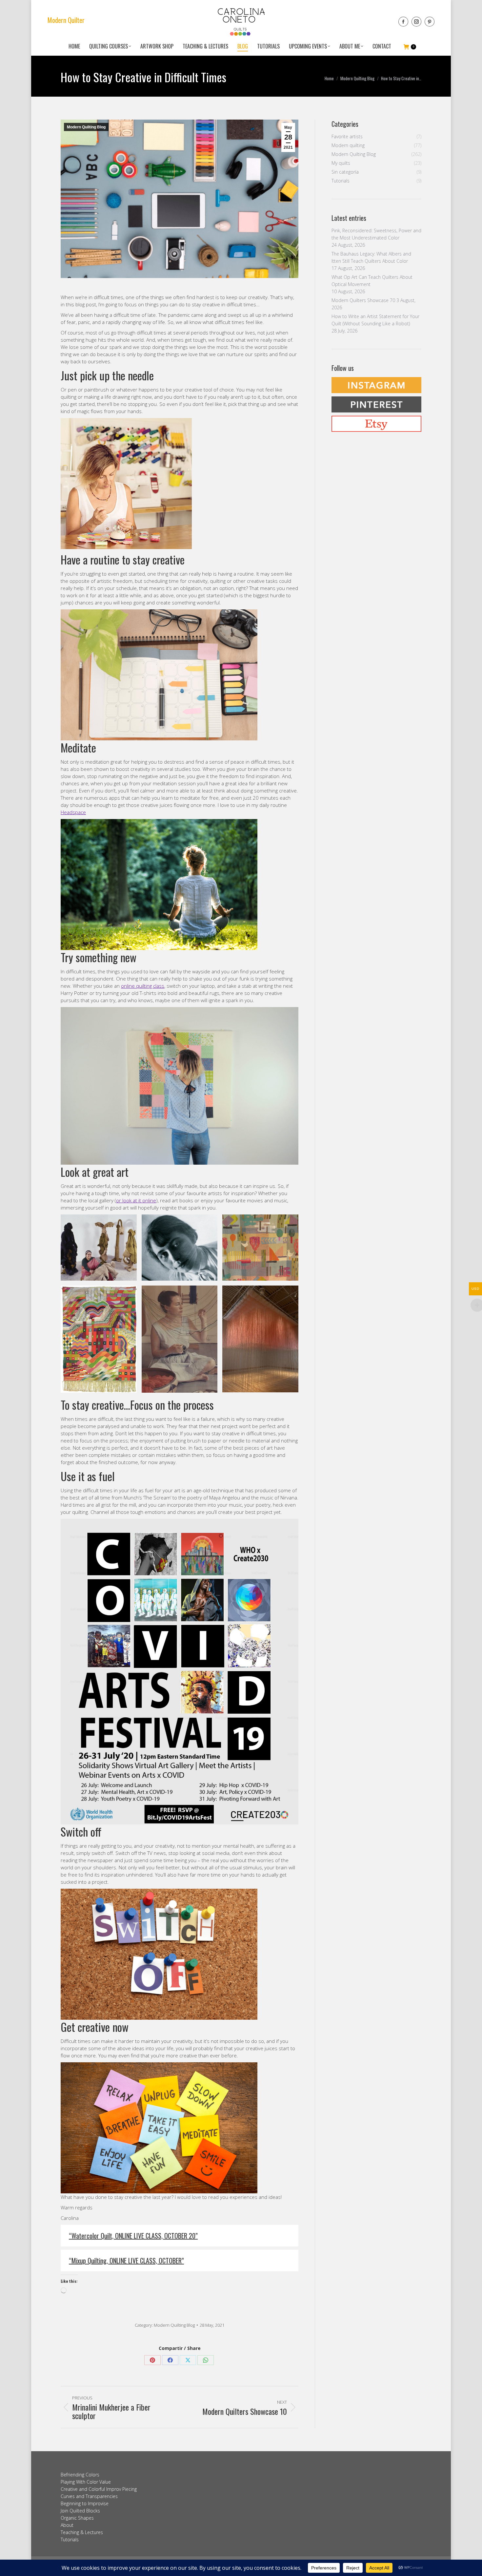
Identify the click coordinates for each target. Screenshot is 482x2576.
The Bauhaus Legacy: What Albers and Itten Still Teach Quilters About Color (371, 257)
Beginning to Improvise (85, 2503)
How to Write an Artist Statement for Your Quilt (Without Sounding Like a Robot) (375, 320)
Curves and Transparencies (89, 2496)
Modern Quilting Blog (86, 127)
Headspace (73, 812)
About (67, 2525)
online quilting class (143, 986)
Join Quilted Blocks (80, 2511)
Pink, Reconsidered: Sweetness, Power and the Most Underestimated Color (376, 234)
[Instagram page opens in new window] (416, 22)
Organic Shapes (77, 2518)
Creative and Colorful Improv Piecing (99, 2489)
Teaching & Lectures (82, 2532)
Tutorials (70, 2539)
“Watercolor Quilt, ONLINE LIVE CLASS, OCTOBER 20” (133, 2236)
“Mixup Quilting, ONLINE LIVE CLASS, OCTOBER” (126, 2261)
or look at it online (136, 1200)
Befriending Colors (80, 2475)
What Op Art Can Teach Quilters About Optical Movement (372, 281)
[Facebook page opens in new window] (403, 22)
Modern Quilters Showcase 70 (363, 300)
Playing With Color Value (86, 2482)
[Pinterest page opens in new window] (430, 22)
